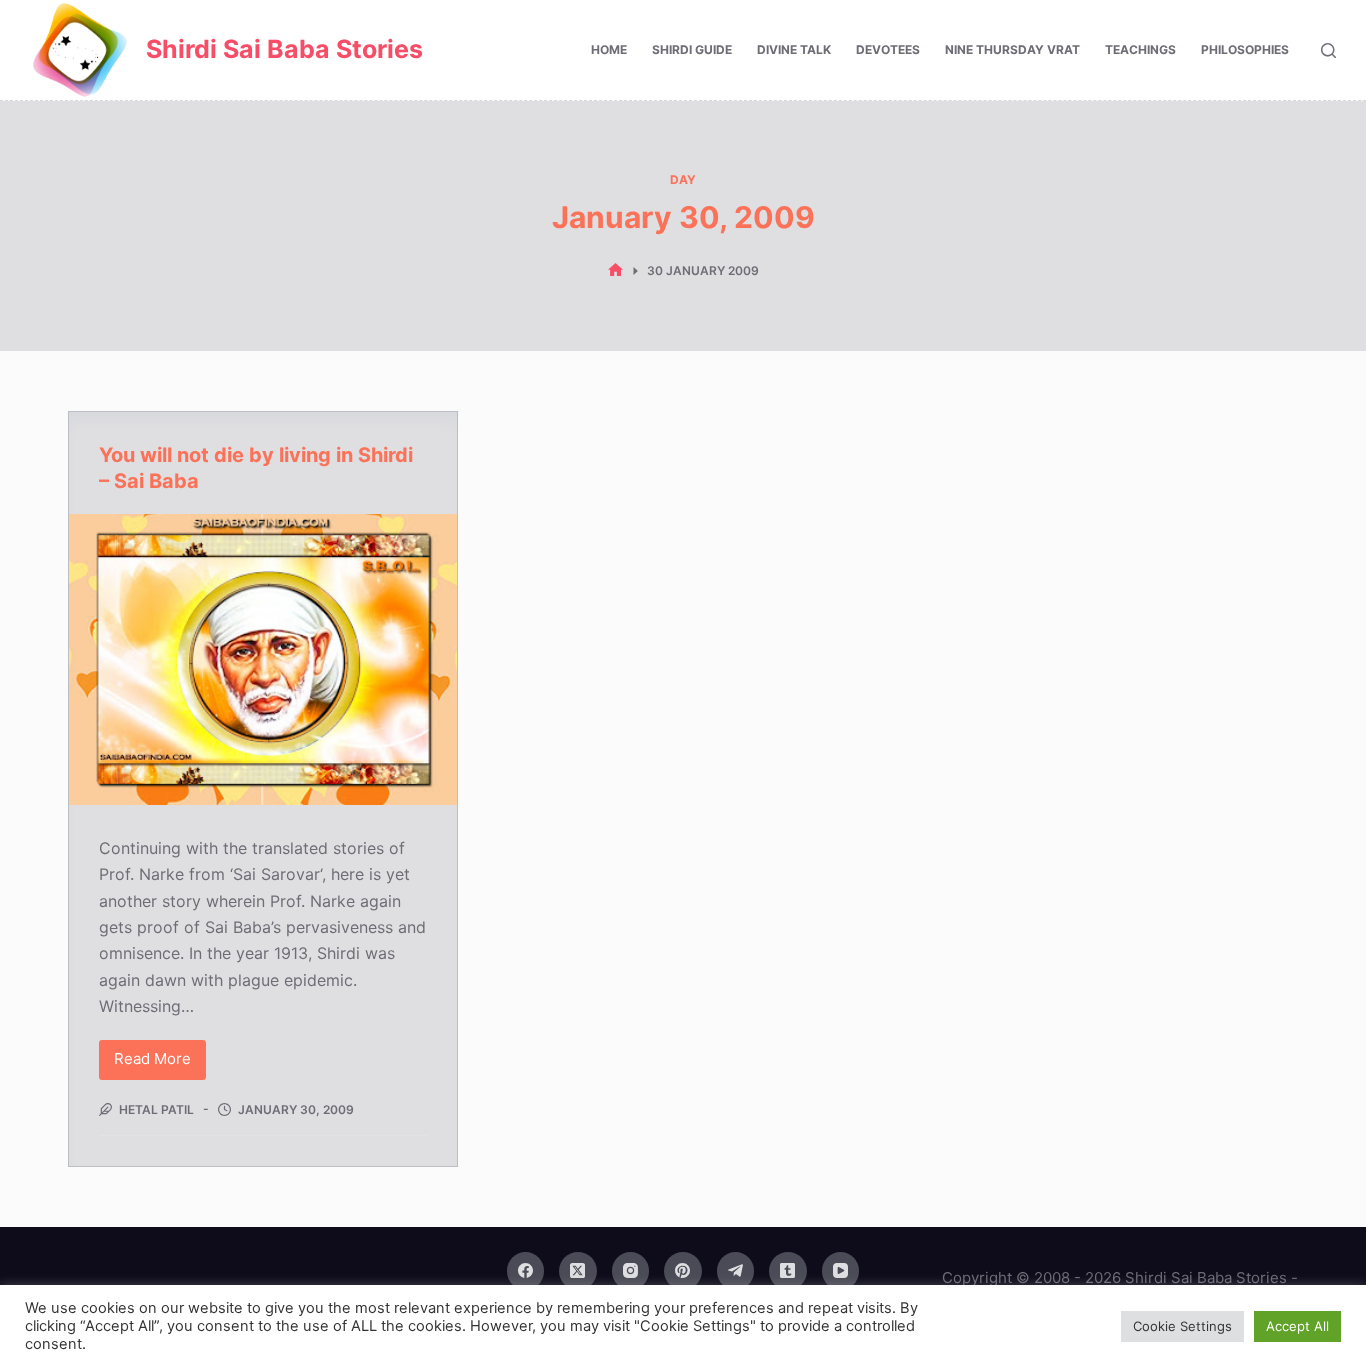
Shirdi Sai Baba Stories (284, 49)
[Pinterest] (683, 1271)
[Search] (1328, 50)
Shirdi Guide (692, 49)
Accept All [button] (1297, 1326)
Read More (154, 1064)
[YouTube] (841, 1271)
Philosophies (1245, 49)
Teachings (1140, 49)
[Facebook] (526, 1271)
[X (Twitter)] (578, 1271)
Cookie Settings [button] (1182, 1326)
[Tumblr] (788, 1271)
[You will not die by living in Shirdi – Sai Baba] (263, 659)
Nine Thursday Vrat (1012, 49)
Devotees (888, 49)
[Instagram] (631, 1271)
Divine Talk (794, 49)
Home (609, 49)
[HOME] (615, 270)
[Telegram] (736, 1271)
